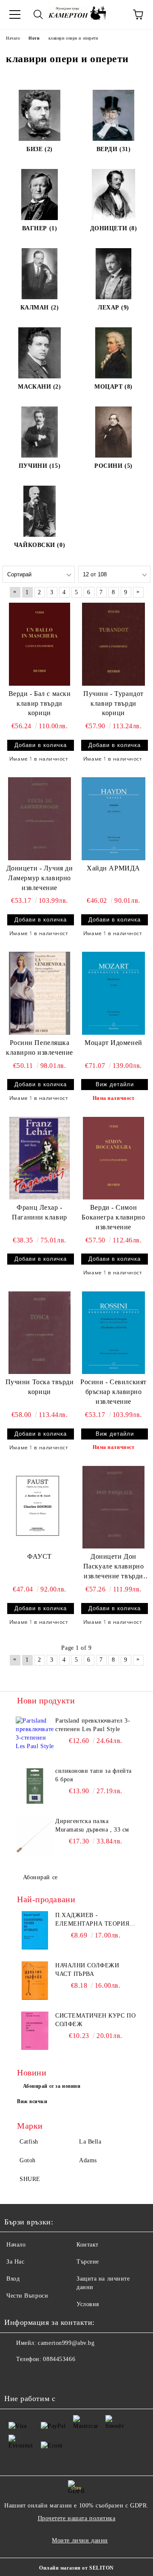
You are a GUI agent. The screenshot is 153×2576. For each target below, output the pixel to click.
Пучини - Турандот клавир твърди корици (113, 703)
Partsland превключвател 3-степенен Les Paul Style (93, 1725)
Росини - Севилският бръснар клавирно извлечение (113, 1392)
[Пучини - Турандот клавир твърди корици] (113, 644)
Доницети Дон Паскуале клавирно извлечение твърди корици (114, 1567)
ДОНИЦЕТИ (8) (114, 228)
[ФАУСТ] (40, 1507)
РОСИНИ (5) (113, 466)
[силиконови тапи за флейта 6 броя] (35, 1786)
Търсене (88, 2262)
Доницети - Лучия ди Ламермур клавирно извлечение (40, 878)
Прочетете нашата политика (77, 2518)
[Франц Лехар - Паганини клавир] (40, 1158)
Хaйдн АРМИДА (113, 868)
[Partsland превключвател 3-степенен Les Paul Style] (35, 1736)
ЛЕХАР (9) (113, 308)
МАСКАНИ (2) (39, 387)
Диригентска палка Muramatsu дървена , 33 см (92, 1825)
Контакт (88, 2245)
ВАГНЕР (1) (40, 228)
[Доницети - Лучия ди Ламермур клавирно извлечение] (40, 819)
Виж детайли (115, 1084)
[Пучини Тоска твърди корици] (40, 1333)
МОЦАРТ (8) (113, 387)
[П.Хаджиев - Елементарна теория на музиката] (35, 1930)
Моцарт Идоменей (113, 1043)
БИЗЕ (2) (39, 149)
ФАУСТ (40, 1556)
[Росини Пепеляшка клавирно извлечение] (40, 993)
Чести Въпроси (27, 2296)
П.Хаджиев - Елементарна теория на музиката (92, 1920)
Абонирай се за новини (52, 2086)
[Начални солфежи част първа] (35, 1981)
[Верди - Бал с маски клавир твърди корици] (40, 644)
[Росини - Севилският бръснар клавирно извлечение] (113, 1333)
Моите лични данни (80, 2540)
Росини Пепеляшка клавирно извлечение (40, 1048)
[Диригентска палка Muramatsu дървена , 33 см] (35, 1836)
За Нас (15, 2262)
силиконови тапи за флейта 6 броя (93, 1775)
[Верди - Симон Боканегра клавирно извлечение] (113, 1158)
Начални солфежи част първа (87, 1970)
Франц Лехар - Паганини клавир (39, 1212)
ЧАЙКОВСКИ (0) (40, 545)
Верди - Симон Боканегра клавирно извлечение (113, 1217)
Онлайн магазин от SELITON (76, 2568)
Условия (88, 2304)
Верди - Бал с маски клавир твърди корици (40, 703)
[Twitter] (34, 2376)
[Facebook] (15, 2376)
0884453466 (59, 2359)
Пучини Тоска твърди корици (40, 1387)
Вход (13, 2279)
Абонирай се (40, 1877)
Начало (16, 2245)
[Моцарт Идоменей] (113, 993)
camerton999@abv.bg (66, 2343)
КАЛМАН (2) (40, 308)
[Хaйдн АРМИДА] (113, 819)
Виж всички (32, 2101)
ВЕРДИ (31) (114, 149)
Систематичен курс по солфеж (95, 2020)
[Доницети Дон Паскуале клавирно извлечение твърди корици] (113, 1507)
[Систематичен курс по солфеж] (35, 2031)
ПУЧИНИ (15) (40, 466)
